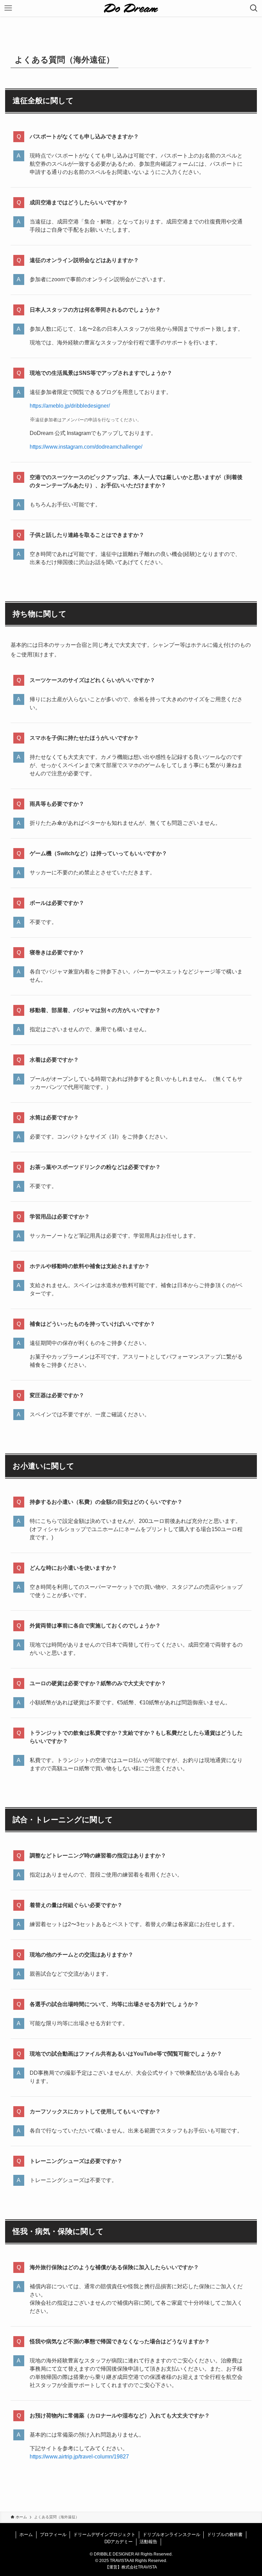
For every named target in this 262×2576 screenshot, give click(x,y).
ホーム (26, 2534)
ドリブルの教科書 (225, 2534)
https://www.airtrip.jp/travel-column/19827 (79, 2457)
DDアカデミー (119, 2542)
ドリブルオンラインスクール (171, 2534)
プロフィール (53, 2534)
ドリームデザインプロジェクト (104, 2534)
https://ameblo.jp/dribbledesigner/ (70, 406)
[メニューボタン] (8, 8)
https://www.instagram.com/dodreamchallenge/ (86, 447)
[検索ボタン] (254, 8)
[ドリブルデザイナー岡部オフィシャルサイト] (131, 8)
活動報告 (148, 2542)
